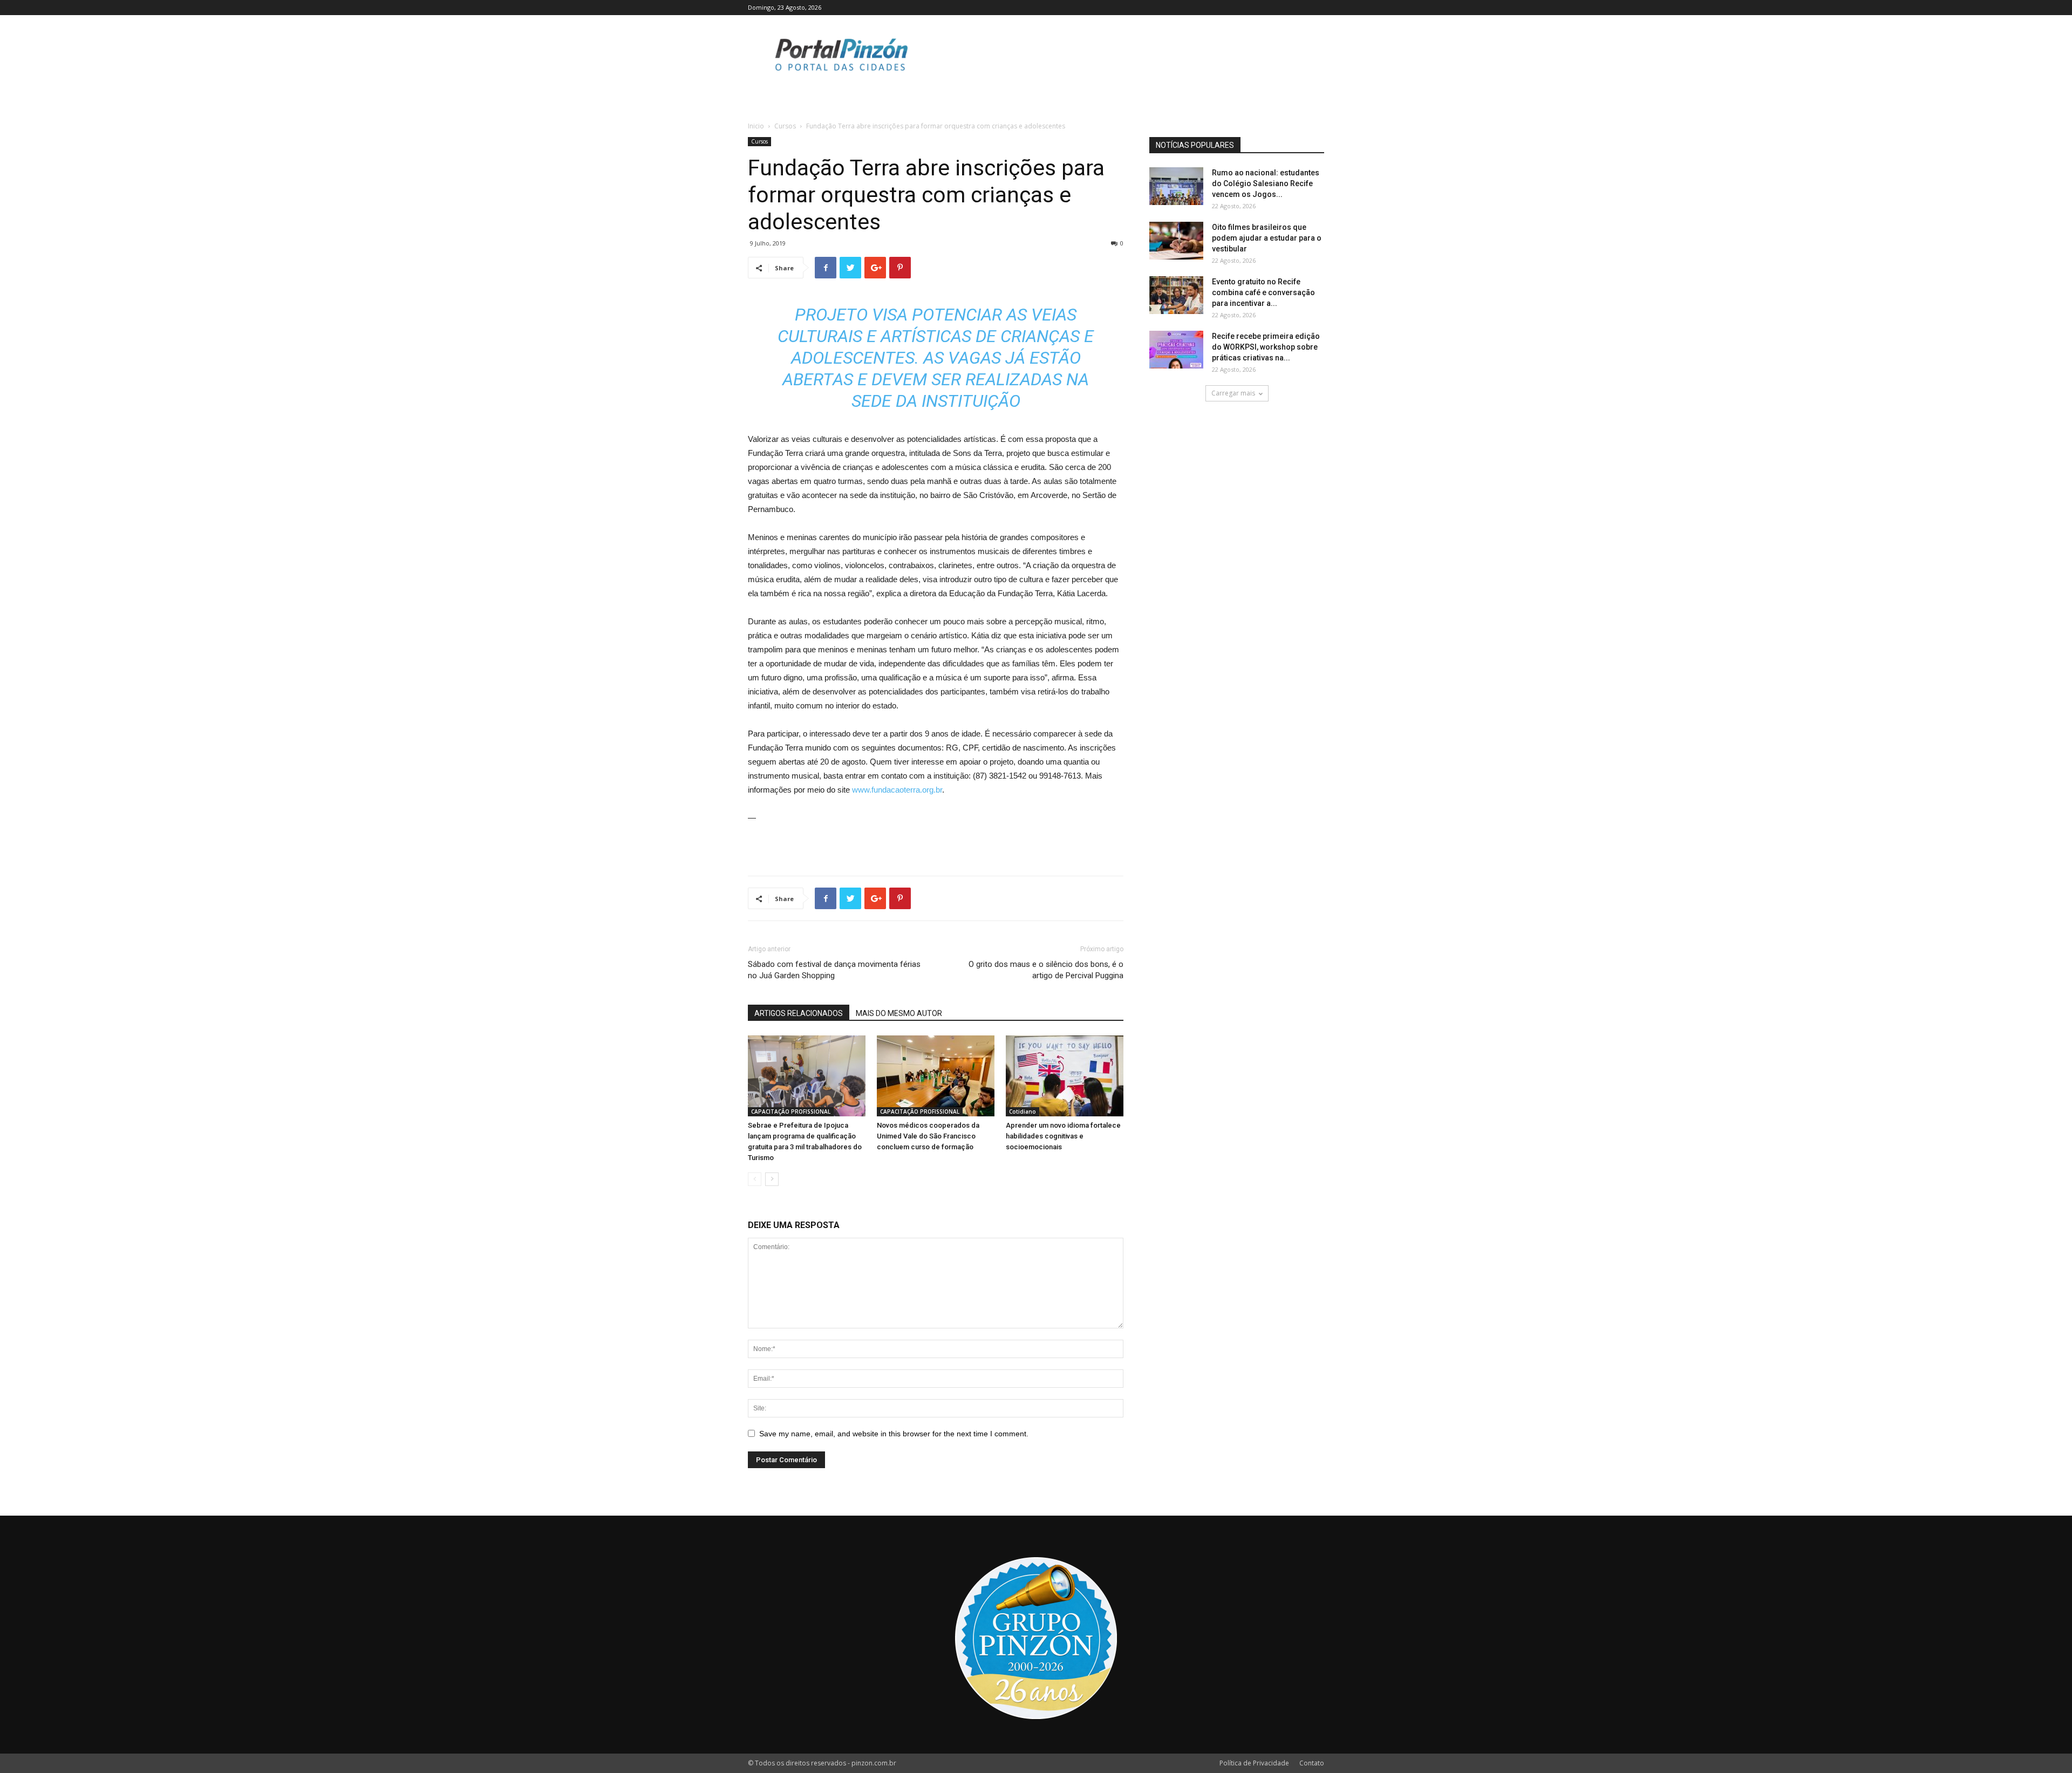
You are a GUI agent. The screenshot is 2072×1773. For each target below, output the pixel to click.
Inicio (756, 126)
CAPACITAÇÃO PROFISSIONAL (791, 1111)
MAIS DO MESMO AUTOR (899, 1013)
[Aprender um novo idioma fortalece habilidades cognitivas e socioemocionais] (1065, 1076)
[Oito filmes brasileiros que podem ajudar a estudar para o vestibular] (1176, 241)
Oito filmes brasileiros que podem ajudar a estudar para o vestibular (1267, 238)
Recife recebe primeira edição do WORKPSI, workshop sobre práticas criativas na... (1266, 347)
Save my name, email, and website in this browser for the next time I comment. (894, 1434)
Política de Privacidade (1254, 1763)
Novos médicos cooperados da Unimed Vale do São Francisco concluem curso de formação (928, 1136)
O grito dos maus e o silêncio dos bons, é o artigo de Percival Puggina (1046, 970)
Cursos (785, 126)
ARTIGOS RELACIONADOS (799, 1013)
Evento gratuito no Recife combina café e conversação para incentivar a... (1263, 292)
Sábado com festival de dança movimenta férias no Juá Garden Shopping (834, 970)
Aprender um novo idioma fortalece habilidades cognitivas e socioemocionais (1063, 1136)
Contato (1312, 1763)
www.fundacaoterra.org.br (897, 790)
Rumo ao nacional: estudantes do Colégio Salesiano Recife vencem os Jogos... (1266, 183)
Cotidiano (1023, 1111)
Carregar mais (1233, 393)
